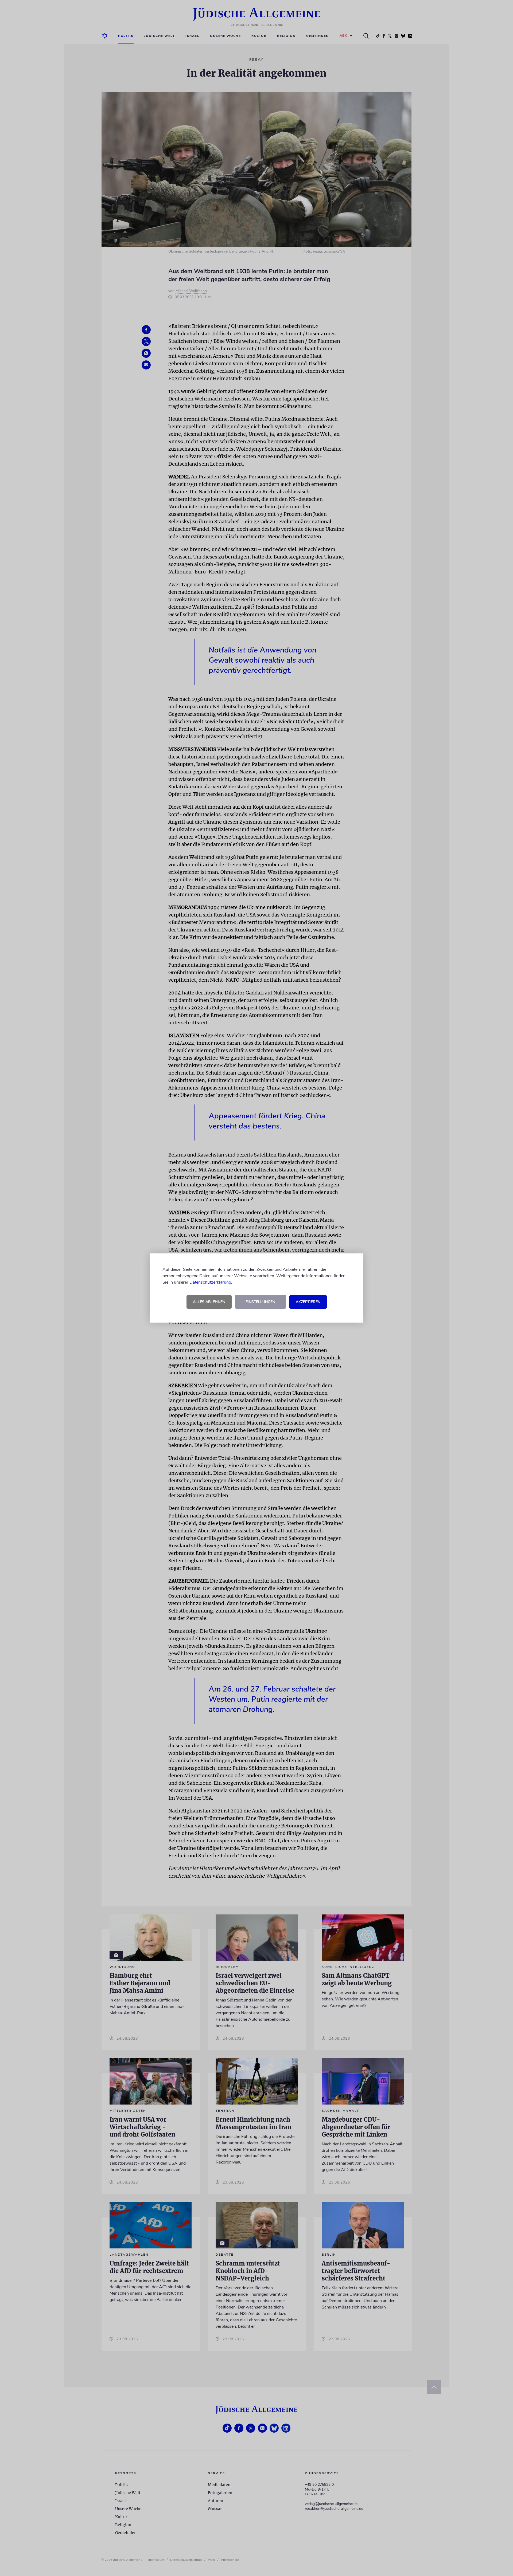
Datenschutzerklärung (210, 1282)
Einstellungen (260, 1302)
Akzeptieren (308, 1302)
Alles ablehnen (209, 1302)
